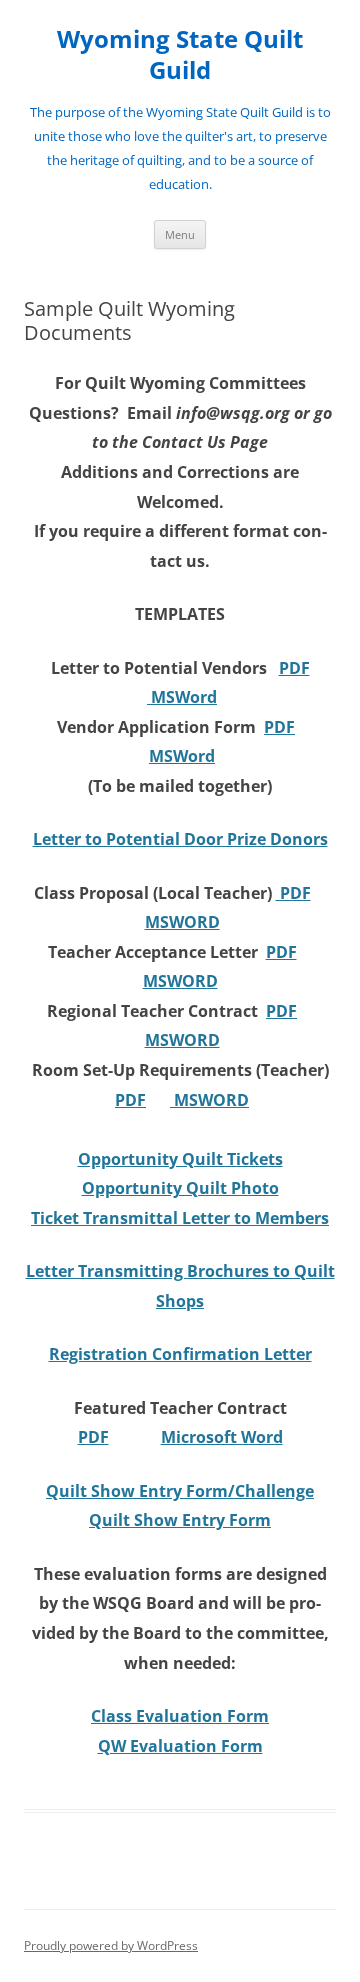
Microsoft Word (222, 1437)
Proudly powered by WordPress (111, 1945)
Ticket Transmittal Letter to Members (180, 1218)
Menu (180, 234)
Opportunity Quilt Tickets (180, 1159)
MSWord (182, 697)
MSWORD (182, 922)
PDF (294, 668)
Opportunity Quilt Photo (180, 1188)
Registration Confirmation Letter (180, 1354)
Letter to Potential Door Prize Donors (180, 839)
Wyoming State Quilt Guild (180, 55)
